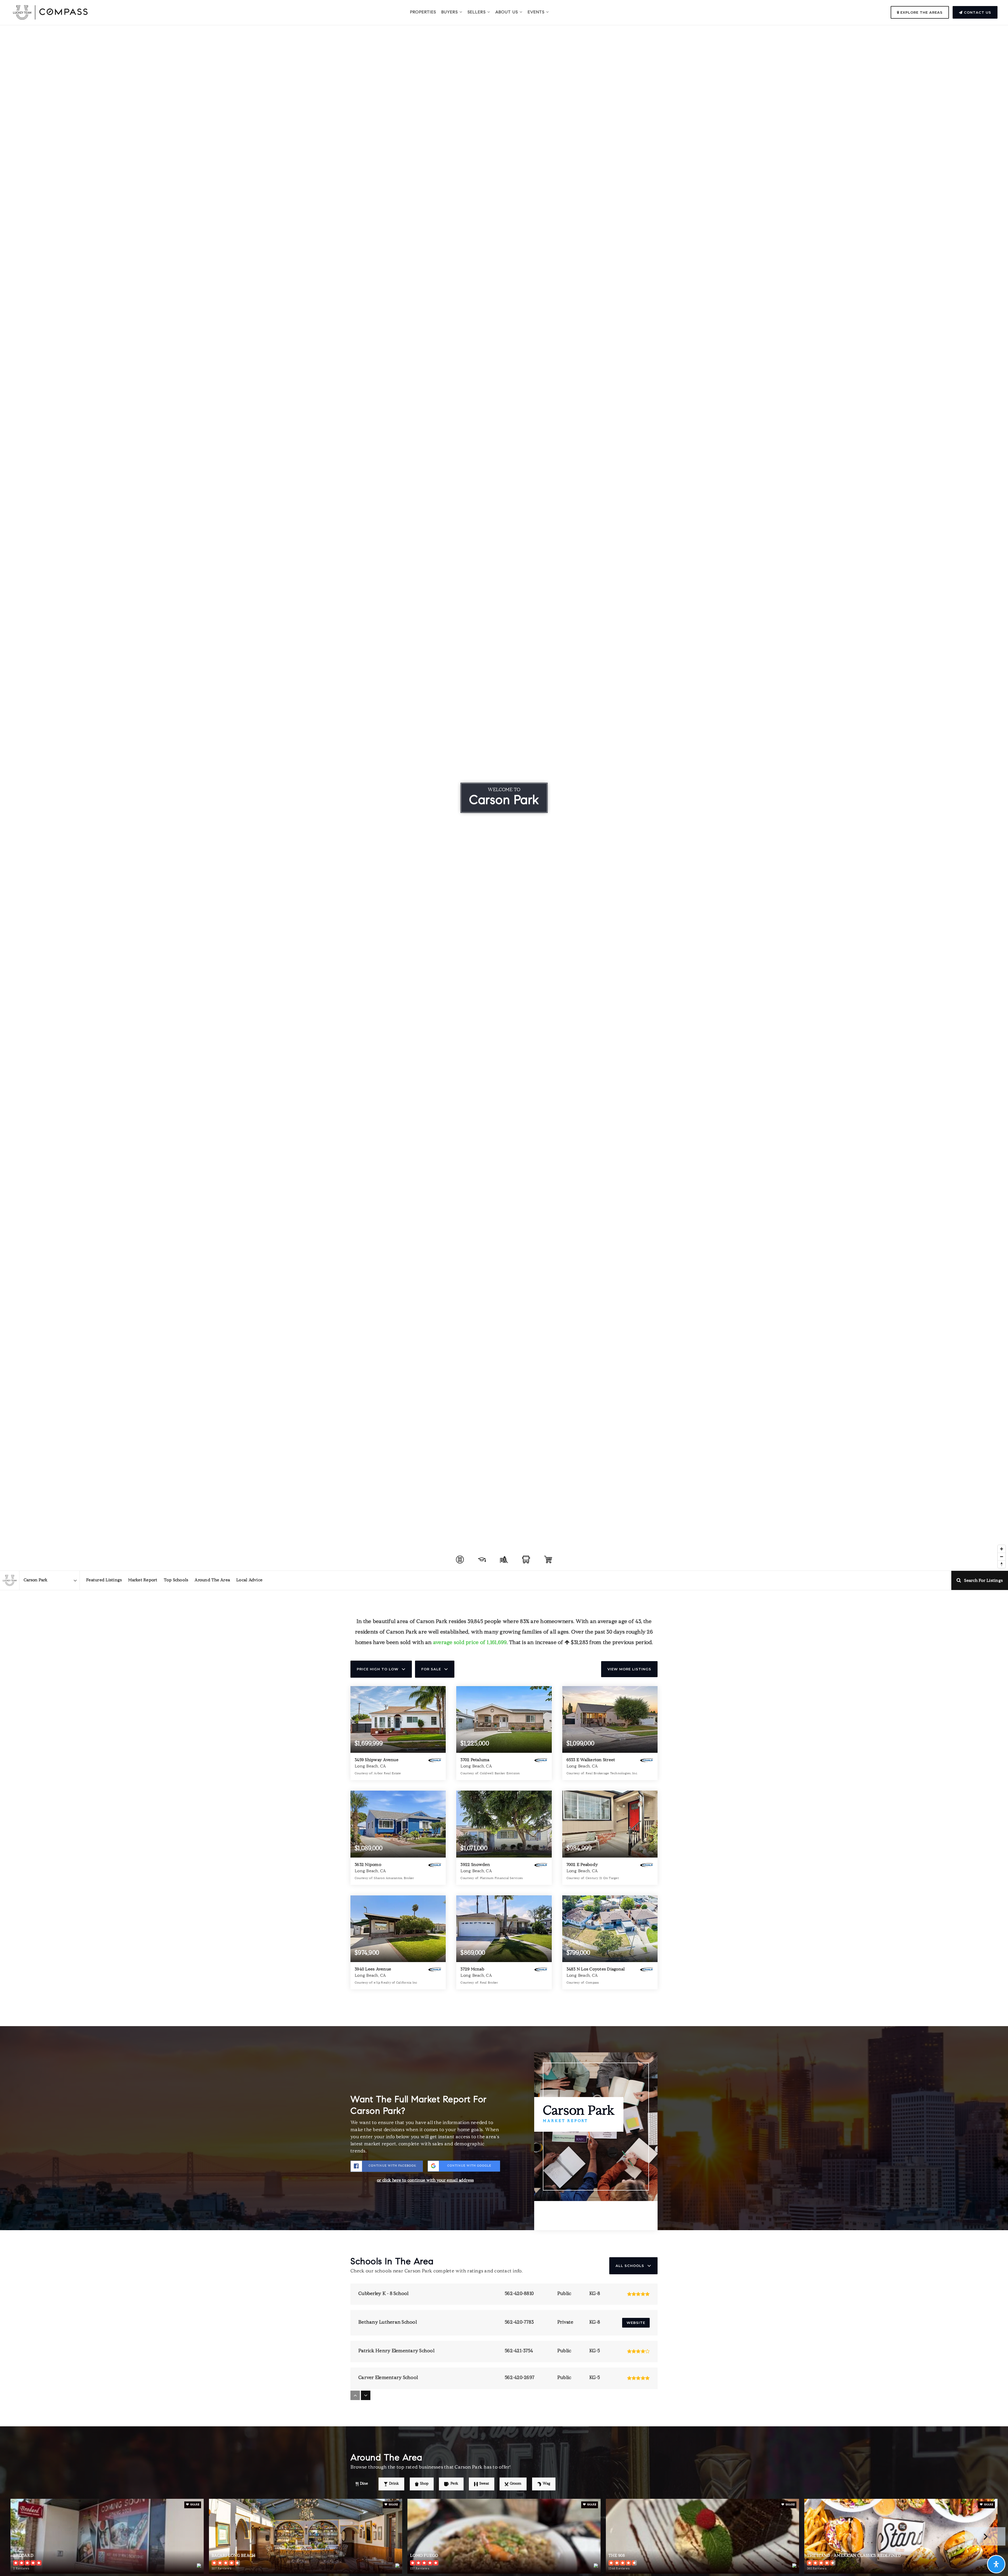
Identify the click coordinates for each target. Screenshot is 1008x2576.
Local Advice (249, 1580)
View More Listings (629, 1669)
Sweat (484, 2484)
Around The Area (212, 1580)
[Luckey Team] (10, 1580)
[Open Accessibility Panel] (996, 2564)
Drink (394, 2484)
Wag (546, 2484)
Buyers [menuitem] (450, 12)
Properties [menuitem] (423, 12)
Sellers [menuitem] (477, 12)
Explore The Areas (921, 12)
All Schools (630, 2266)
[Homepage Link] (50, 13)
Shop (424, 2484)
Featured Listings (104, 1580)
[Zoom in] (1002, 1549)
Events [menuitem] (537, 12)
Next (985, 2536)
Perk (454, 2484)
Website (636, 2323)
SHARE (195, 2505)
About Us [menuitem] (507, 12)
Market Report (143, 1580)
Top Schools (176, 1580)
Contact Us (977, 12)
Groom (516, 2484)
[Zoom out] (1002, 1556)
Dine (364, 2484)
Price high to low (378, 1669)
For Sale (431, 1669)
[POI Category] (460, 1560)
